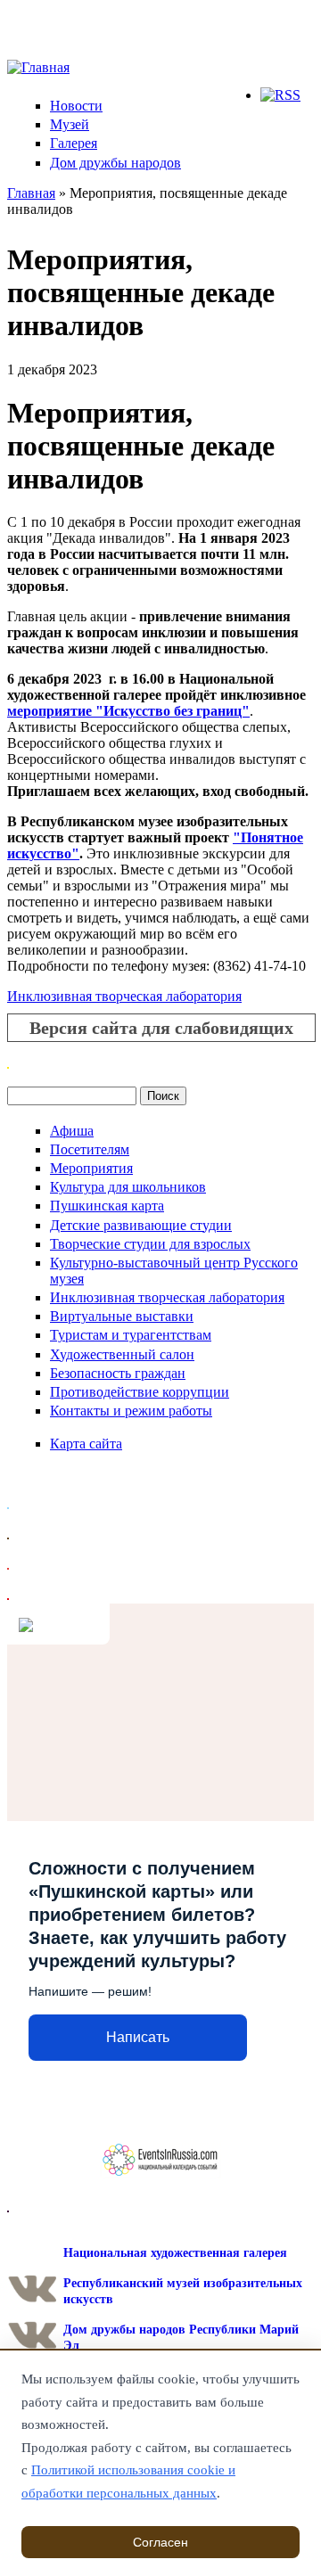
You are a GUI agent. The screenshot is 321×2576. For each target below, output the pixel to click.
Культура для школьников (128, 1187)
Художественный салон (122, 1354)
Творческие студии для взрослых (150, 1244)
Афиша (72, 1131)
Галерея (74, 143)
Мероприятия (91, 1168)
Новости (76, 106)
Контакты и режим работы (131, 1411)
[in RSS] (280, 95)
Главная (31, 193)
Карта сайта (86, 1444)
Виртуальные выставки (122, 1316)
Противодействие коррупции (140, 1392)
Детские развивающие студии (141, 1225)
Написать (138, 2037)
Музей (70, 124)
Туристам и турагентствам (131, 1335)
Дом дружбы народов (115, 163)
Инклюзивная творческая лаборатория (124, 996)
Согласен (160, 2542)
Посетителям (90, 1149)
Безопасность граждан (118, 1373)
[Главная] (38, 67)
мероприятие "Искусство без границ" (128, 711)
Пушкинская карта (107, 1206)
